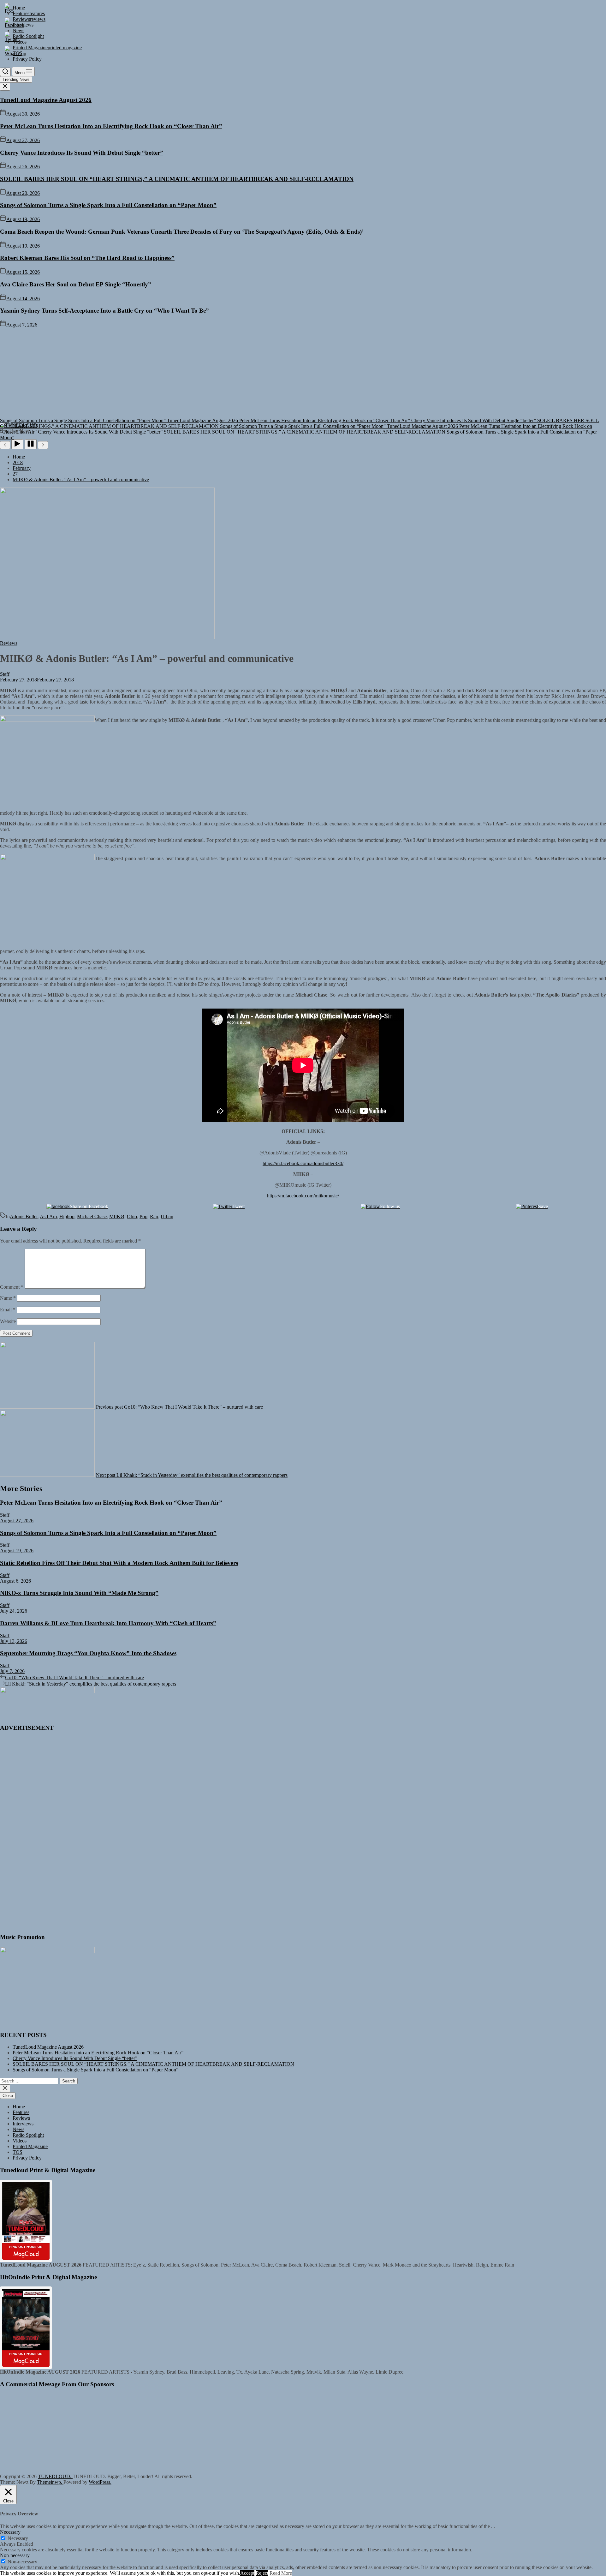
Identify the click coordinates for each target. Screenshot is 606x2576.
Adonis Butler (24, 1216)
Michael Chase (92, 1216)
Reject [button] (262, 2573)
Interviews (23, 2124)
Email (8, 1310)
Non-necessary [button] (15, 2555)
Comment (12, 1287)
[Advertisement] (303, 375)
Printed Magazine (30, 2146)
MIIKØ (117, 1216)
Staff (5, 674)
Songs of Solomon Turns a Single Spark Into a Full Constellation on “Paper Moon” (108, 205)
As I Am (48, 1216)
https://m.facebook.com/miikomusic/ (303, 1196)
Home (19, 2107)
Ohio (132, 1216)
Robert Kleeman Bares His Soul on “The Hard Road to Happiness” (87, 258)
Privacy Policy (27, 2158)
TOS (18, 2152)
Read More (281, 2573)
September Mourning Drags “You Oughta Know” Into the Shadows (88, 1653)
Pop (143, 1216)
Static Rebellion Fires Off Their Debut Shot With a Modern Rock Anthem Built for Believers (119, 1563)
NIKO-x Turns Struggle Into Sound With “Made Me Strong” (79, 1593)
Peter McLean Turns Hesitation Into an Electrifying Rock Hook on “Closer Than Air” (111, 126)
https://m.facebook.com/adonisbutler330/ (303, 1163)
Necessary (18, 2538)
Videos (20, 2141)
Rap (154, 1216)
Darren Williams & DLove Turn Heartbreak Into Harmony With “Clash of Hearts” (108, 1623)
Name (8, 1298)
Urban (167, 1216)
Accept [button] (247, 2573)
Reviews (21, 2118)
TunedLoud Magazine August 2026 (46, 100)
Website (8, 1321)
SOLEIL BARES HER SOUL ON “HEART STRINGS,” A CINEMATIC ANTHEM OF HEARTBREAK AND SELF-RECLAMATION (177, 179)
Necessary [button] (10, 2532)
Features (21, 2112)
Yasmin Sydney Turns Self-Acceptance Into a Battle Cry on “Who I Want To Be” (104, 311)
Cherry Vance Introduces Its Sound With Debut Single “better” (82, 153)
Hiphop (67, 1216)
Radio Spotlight (28, 2135)
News (18, 2129)
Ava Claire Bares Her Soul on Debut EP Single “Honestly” (76, 284)
